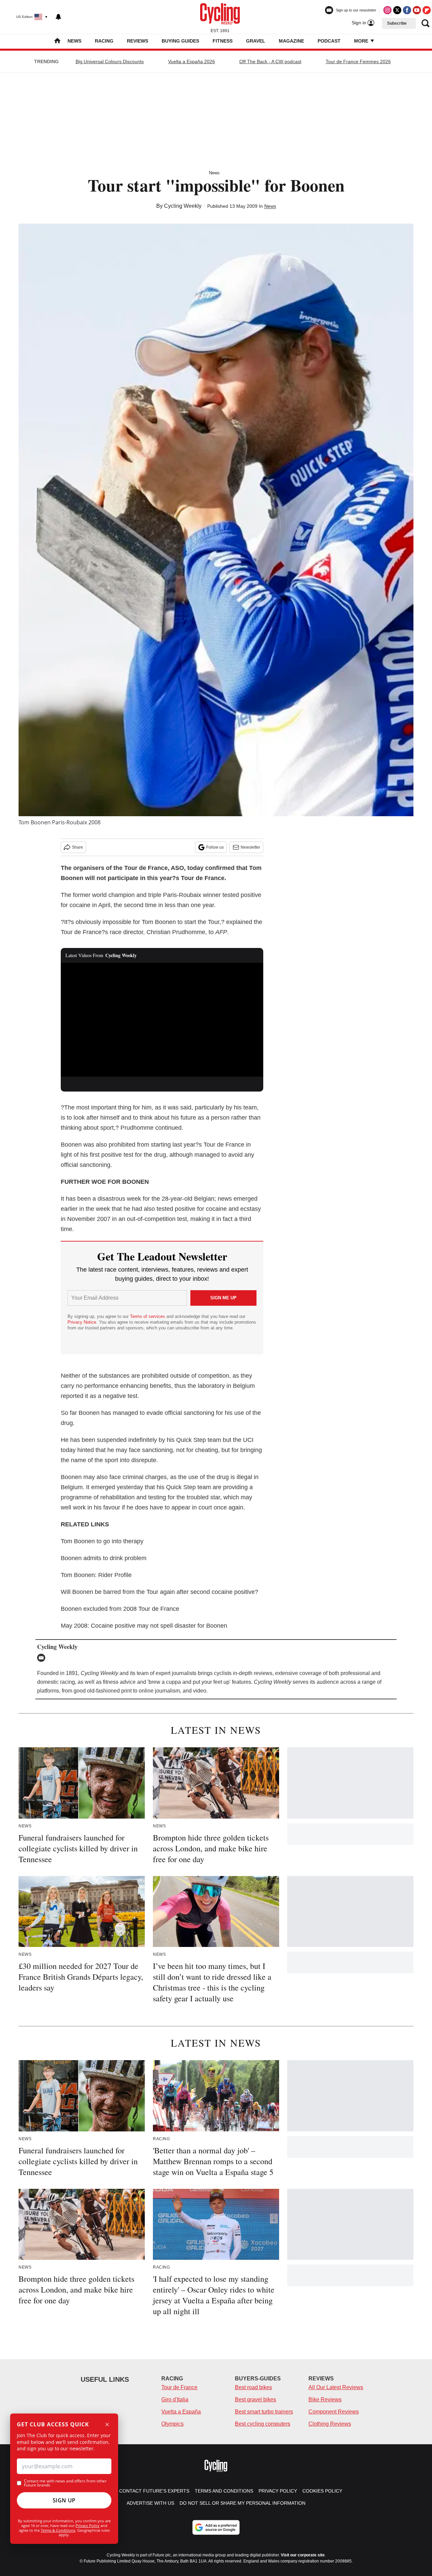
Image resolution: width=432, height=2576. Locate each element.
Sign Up (64, 2500)
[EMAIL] (43, 1658)
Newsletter (250, 847)
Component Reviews (334, 2412)
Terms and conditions (224, 2491)
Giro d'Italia (175, 2399)
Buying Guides (180, 41)
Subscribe (397, 23)
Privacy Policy (88, 2525)
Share (77, 847)
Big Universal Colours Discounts (110, 61)
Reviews (138, 41)
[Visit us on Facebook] (407, 10)
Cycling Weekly (183, 206)
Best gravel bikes (255, 2399)
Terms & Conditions (58, 2530)
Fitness (223, 41)
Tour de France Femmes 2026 (358, 61)
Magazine (291, 41)
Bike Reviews (325, 2399)
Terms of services (148, 1316)
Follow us (215, 847)
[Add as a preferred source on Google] (216, 2527)
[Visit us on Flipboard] (427, 10)
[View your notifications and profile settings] (58, 17)
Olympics (172, 2424)
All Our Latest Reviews (336, 2387)
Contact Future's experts (154, 2491)
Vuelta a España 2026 (192, 61)
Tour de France (179, 2387)
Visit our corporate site (303, 2555)
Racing (104, 41)
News (74, 41)
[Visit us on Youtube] (417, 10)
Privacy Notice (82, 1322)
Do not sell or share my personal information (242, 2503)
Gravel (256, 41)
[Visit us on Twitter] (397, 10)
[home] (57, 41)
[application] (162, 1020)
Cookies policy (322, 2491)
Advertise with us (150, 2503)
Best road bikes (253, 2387)
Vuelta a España (181, 2412)
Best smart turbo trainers (264, 2412)
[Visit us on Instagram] (387, 10)
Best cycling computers (263, 2424)
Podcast (329, 41)
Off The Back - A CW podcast (270, 61)
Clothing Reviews (330, 2424)
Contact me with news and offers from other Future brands (65, 2483)
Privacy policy (278, 2491)
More (362, 41)
